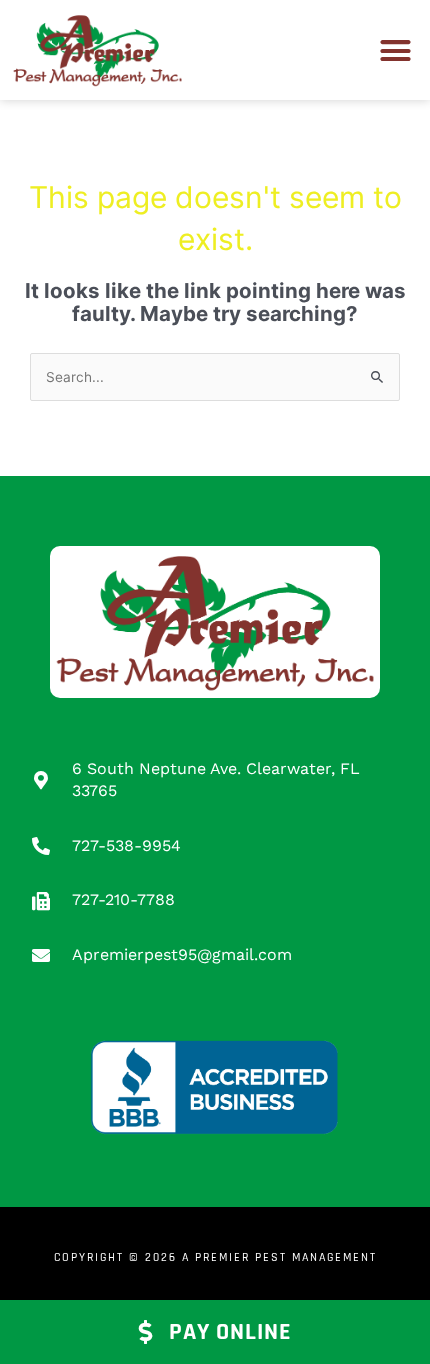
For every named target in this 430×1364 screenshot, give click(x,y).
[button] (396, 50)
